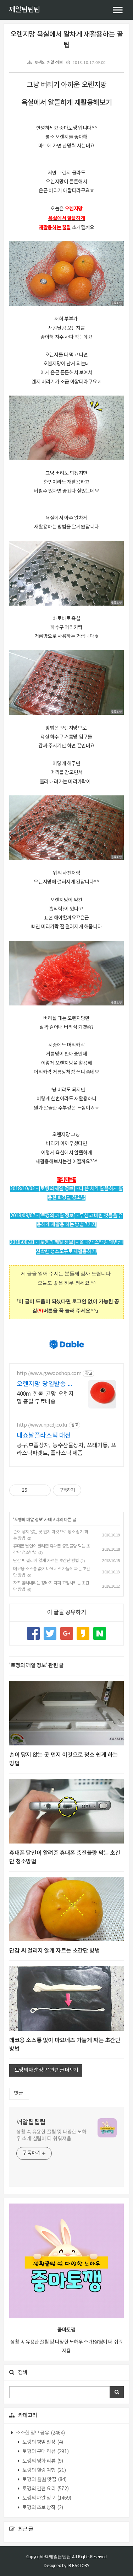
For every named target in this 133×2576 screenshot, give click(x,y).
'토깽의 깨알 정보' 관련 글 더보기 (46, 2070)
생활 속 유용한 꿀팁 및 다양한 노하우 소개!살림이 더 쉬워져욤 (51, 2135)
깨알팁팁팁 (24, 10)
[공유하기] (34, 1490)
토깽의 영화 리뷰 (42, 2461)
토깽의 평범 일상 (42, 2442)
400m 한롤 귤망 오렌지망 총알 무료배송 (45, 1398)
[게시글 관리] (43, 1490)
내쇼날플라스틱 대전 (44, 1436)
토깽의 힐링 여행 (44, 2470)
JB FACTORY (78, 2566)
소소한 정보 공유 (40, 2433)
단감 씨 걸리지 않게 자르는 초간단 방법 (46, 1561)
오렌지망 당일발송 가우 (45, 1384)
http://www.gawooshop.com (49, 1374)
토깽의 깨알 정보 (48, 63)
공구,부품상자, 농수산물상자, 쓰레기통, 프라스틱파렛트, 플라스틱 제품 (66, 1449)
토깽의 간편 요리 (45, 2489)
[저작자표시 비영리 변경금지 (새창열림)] (91, 1490)
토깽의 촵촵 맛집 (44, 2480)
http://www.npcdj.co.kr (42, 1425)
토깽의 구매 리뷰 (45, 2452)
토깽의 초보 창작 (42, 2508)
